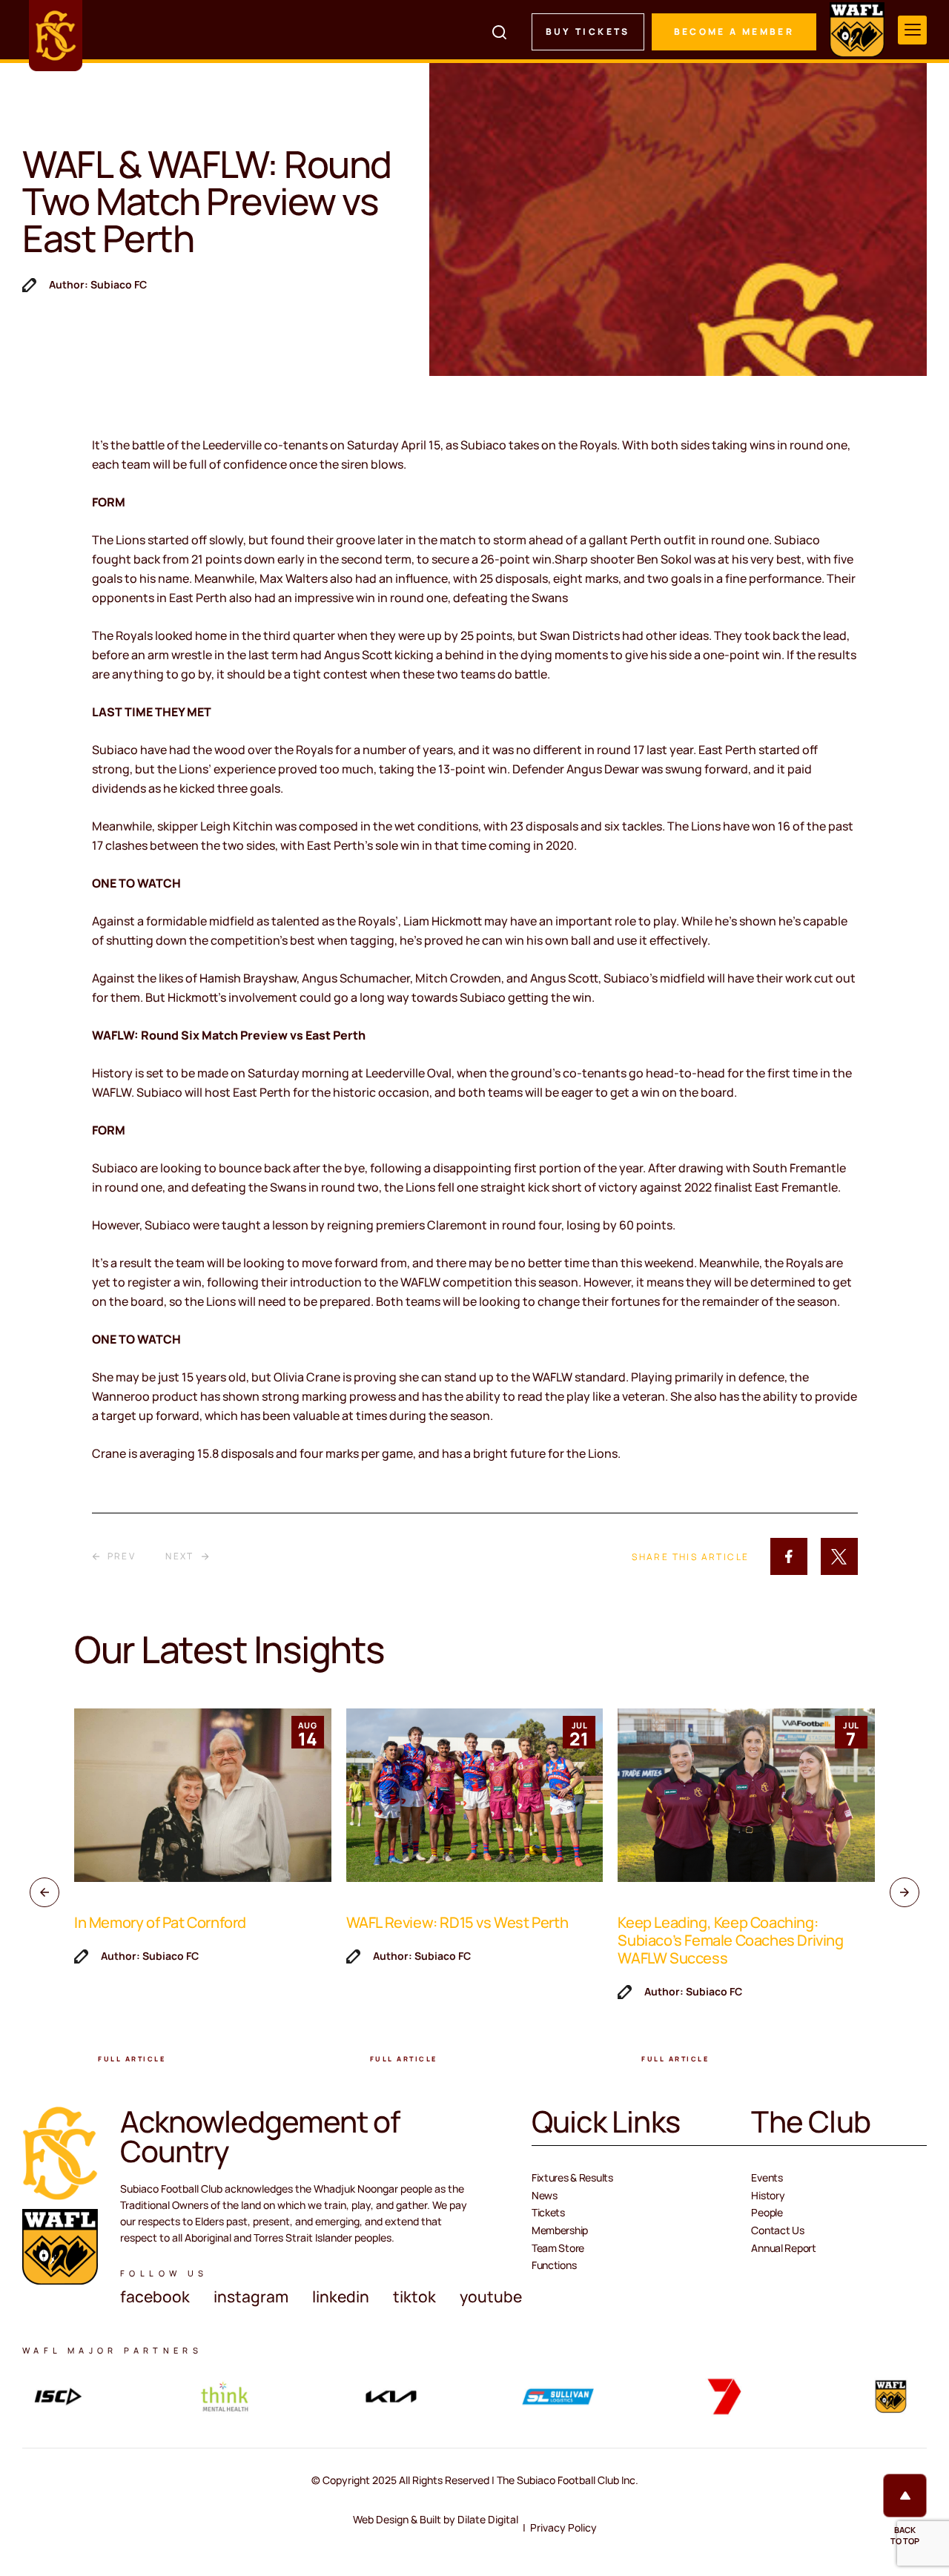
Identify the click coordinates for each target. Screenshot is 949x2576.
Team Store (558, 2248)
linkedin (341, 2296)
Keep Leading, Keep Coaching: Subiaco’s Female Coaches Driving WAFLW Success (730, 1940)
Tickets (548, 2212)
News (545, 2195)
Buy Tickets (588, 32)
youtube (491, 2296)
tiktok (414, 2296)
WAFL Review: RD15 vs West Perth (457, 1922)
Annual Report (783, 2248)
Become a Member (734, 32)
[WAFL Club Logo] (56, 36)
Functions (554, 2265)
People (767, 2212)
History (768, 2195)
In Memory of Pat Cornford (160, 1922)
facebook (155, 2296)
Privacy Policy (563, 2527)
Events (767, 2177)
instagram (251, 2296)
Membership (560, 2230)
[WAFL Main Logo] (857, 30)
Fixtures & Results (572, 2177)
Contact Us (777, 2230)
